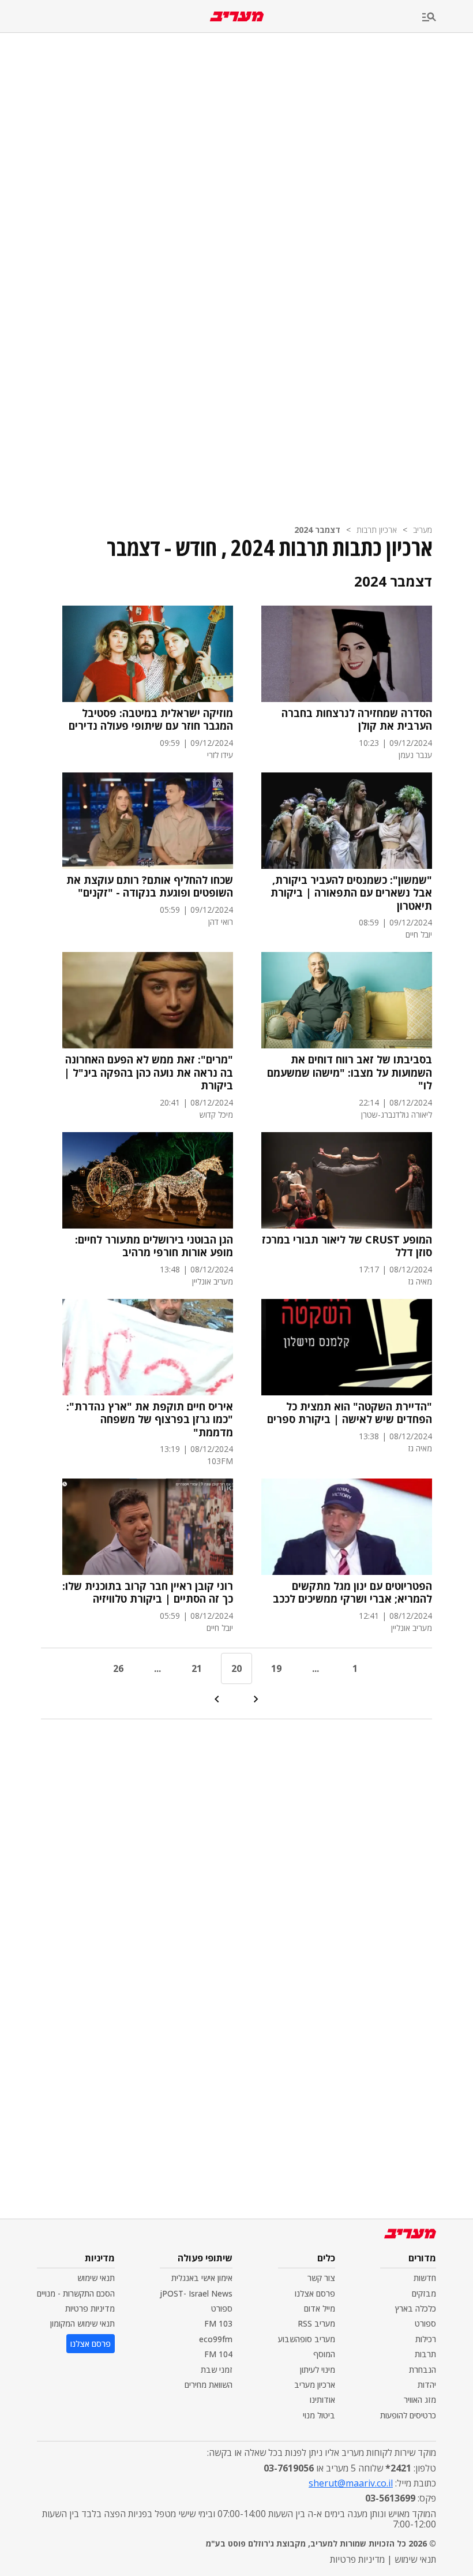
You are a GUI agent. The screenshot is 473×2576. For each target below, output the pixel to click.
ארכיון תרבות (377, 530)
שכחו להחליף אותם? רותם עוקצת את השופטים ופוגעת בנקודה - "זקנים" (150, 886)
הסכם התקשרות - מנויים (76, 2293)
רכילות (426, 2339)
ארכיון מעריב (315, 2385)
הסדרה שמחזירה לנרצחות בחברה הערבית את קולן (357, 720)
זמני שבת (217, 2370)
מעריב (423, 530)
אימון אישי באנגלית (202, 2278)
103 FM (218, 2323)
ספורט (425, 2323)
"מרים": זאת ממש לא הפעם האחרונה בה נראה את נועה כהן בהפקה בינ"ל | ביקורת (149, 1073)
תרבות (425, 2354)
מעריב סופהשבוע (307, 2339)
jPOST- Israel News (196, 2293)
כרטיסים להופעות (408, 2415)
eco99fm (216, 2339)
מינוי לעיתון (318, 2370)
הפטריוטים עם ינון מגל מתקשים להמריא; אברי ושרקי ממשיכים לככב (352, 1593)
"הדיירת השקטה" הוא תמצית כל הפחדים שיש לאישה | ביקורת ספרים (350, 1413)
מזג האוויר (420, 2400)
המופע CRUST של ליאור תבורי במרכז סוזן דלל (347, 1246)
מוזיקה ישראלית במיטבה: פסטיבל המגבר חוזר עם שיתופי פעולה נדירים (151, 720)
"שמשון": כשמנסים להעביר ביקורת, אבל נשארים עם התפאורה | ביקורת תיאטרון (351, 893)
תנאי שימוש (96, 2278)
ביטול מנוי (319, 2415)
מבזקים (424, 2293)
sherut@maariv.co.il (351, 2483)
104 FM (218, 2354)
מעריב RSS (316, 2323)
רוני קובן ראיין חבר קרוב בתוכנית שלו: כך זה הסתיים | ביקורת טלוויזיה (148, 1593)
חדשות (425, 2278)
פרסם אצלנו (315, 2293)
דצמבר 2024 (317, 530)
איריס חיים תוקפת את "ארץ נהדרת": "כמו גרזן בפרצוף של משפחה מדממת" (150, 1420)
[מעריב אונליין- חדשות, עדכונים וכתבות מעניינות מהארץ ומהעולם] (237, 16)
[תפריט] (448, 18)
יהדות (427, 2385)
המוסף (324, 2354)
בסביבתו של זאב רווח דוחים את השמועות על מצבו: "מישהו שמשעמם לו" (350, 1073)
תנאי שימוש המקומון (82, 2323)
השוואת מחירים (209, 2385)
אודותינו (322, 2400)
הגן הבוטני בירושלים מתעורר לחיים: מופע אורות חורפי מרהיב (154, 1246)
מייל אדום (320, 2308)
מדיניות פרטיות (90, 2308)
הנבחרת (423, 2370)
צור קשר (321, 2278)
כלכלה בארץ (416, 2308)
